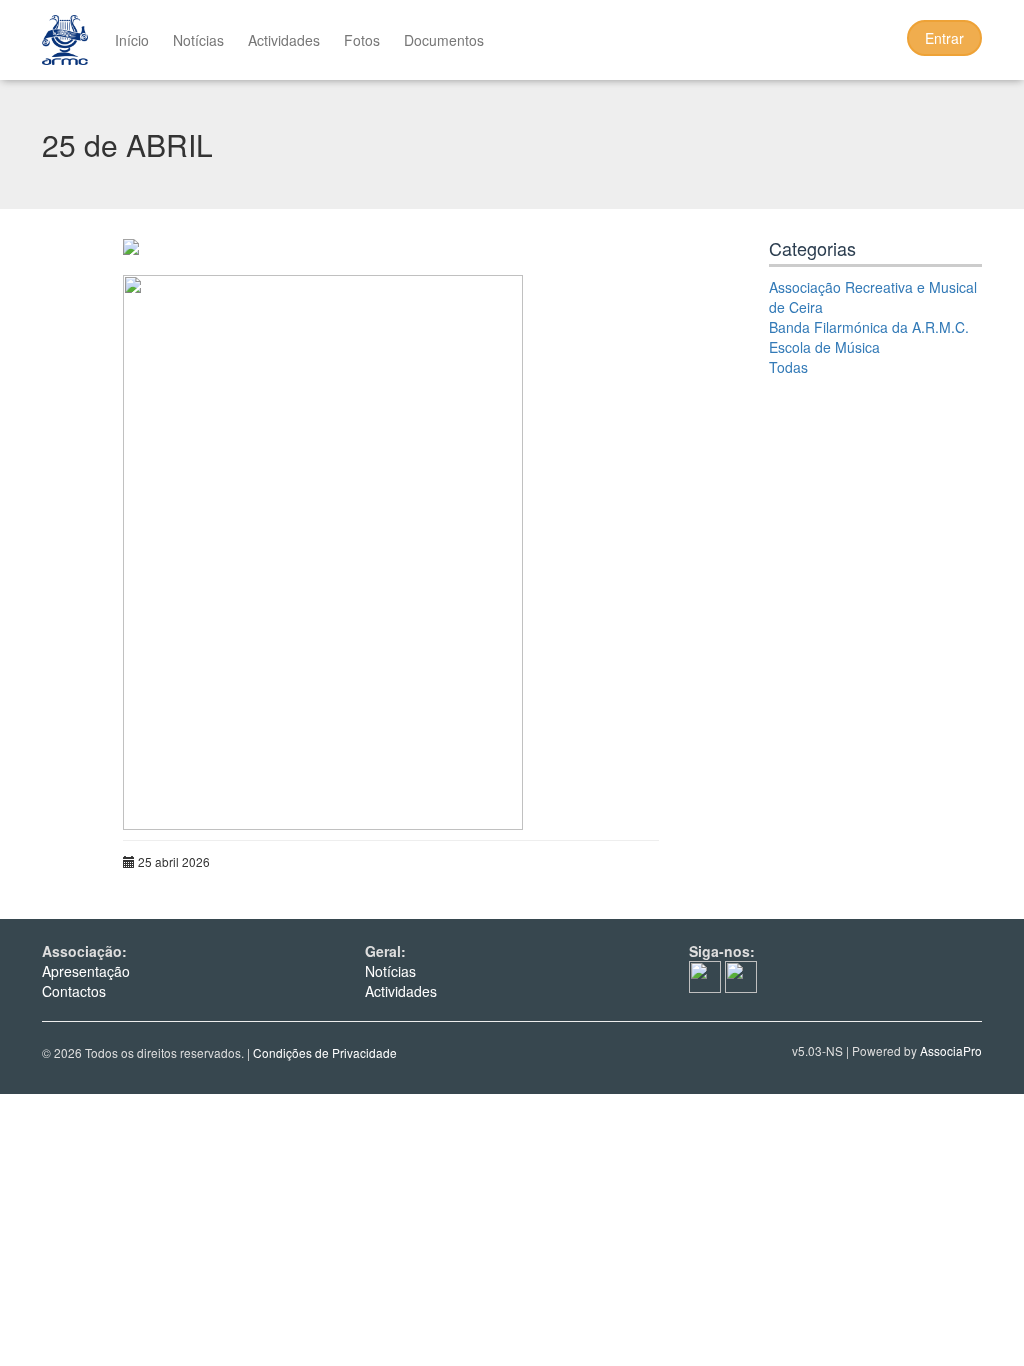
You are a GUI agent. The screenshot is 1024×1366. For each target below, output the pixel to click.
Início (132, 40)
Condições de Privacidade (325, 1052)
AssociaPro (951, 1050)
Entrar (944, 38)
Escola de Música (824, 347)
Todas (788, 367)
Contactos (74, 991)
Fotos (362, 40)
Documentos (444, 40)
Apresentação (86, 971)
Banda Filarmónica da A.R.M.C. (869, 327)
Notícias (198, 40)
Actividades (284, 40)
